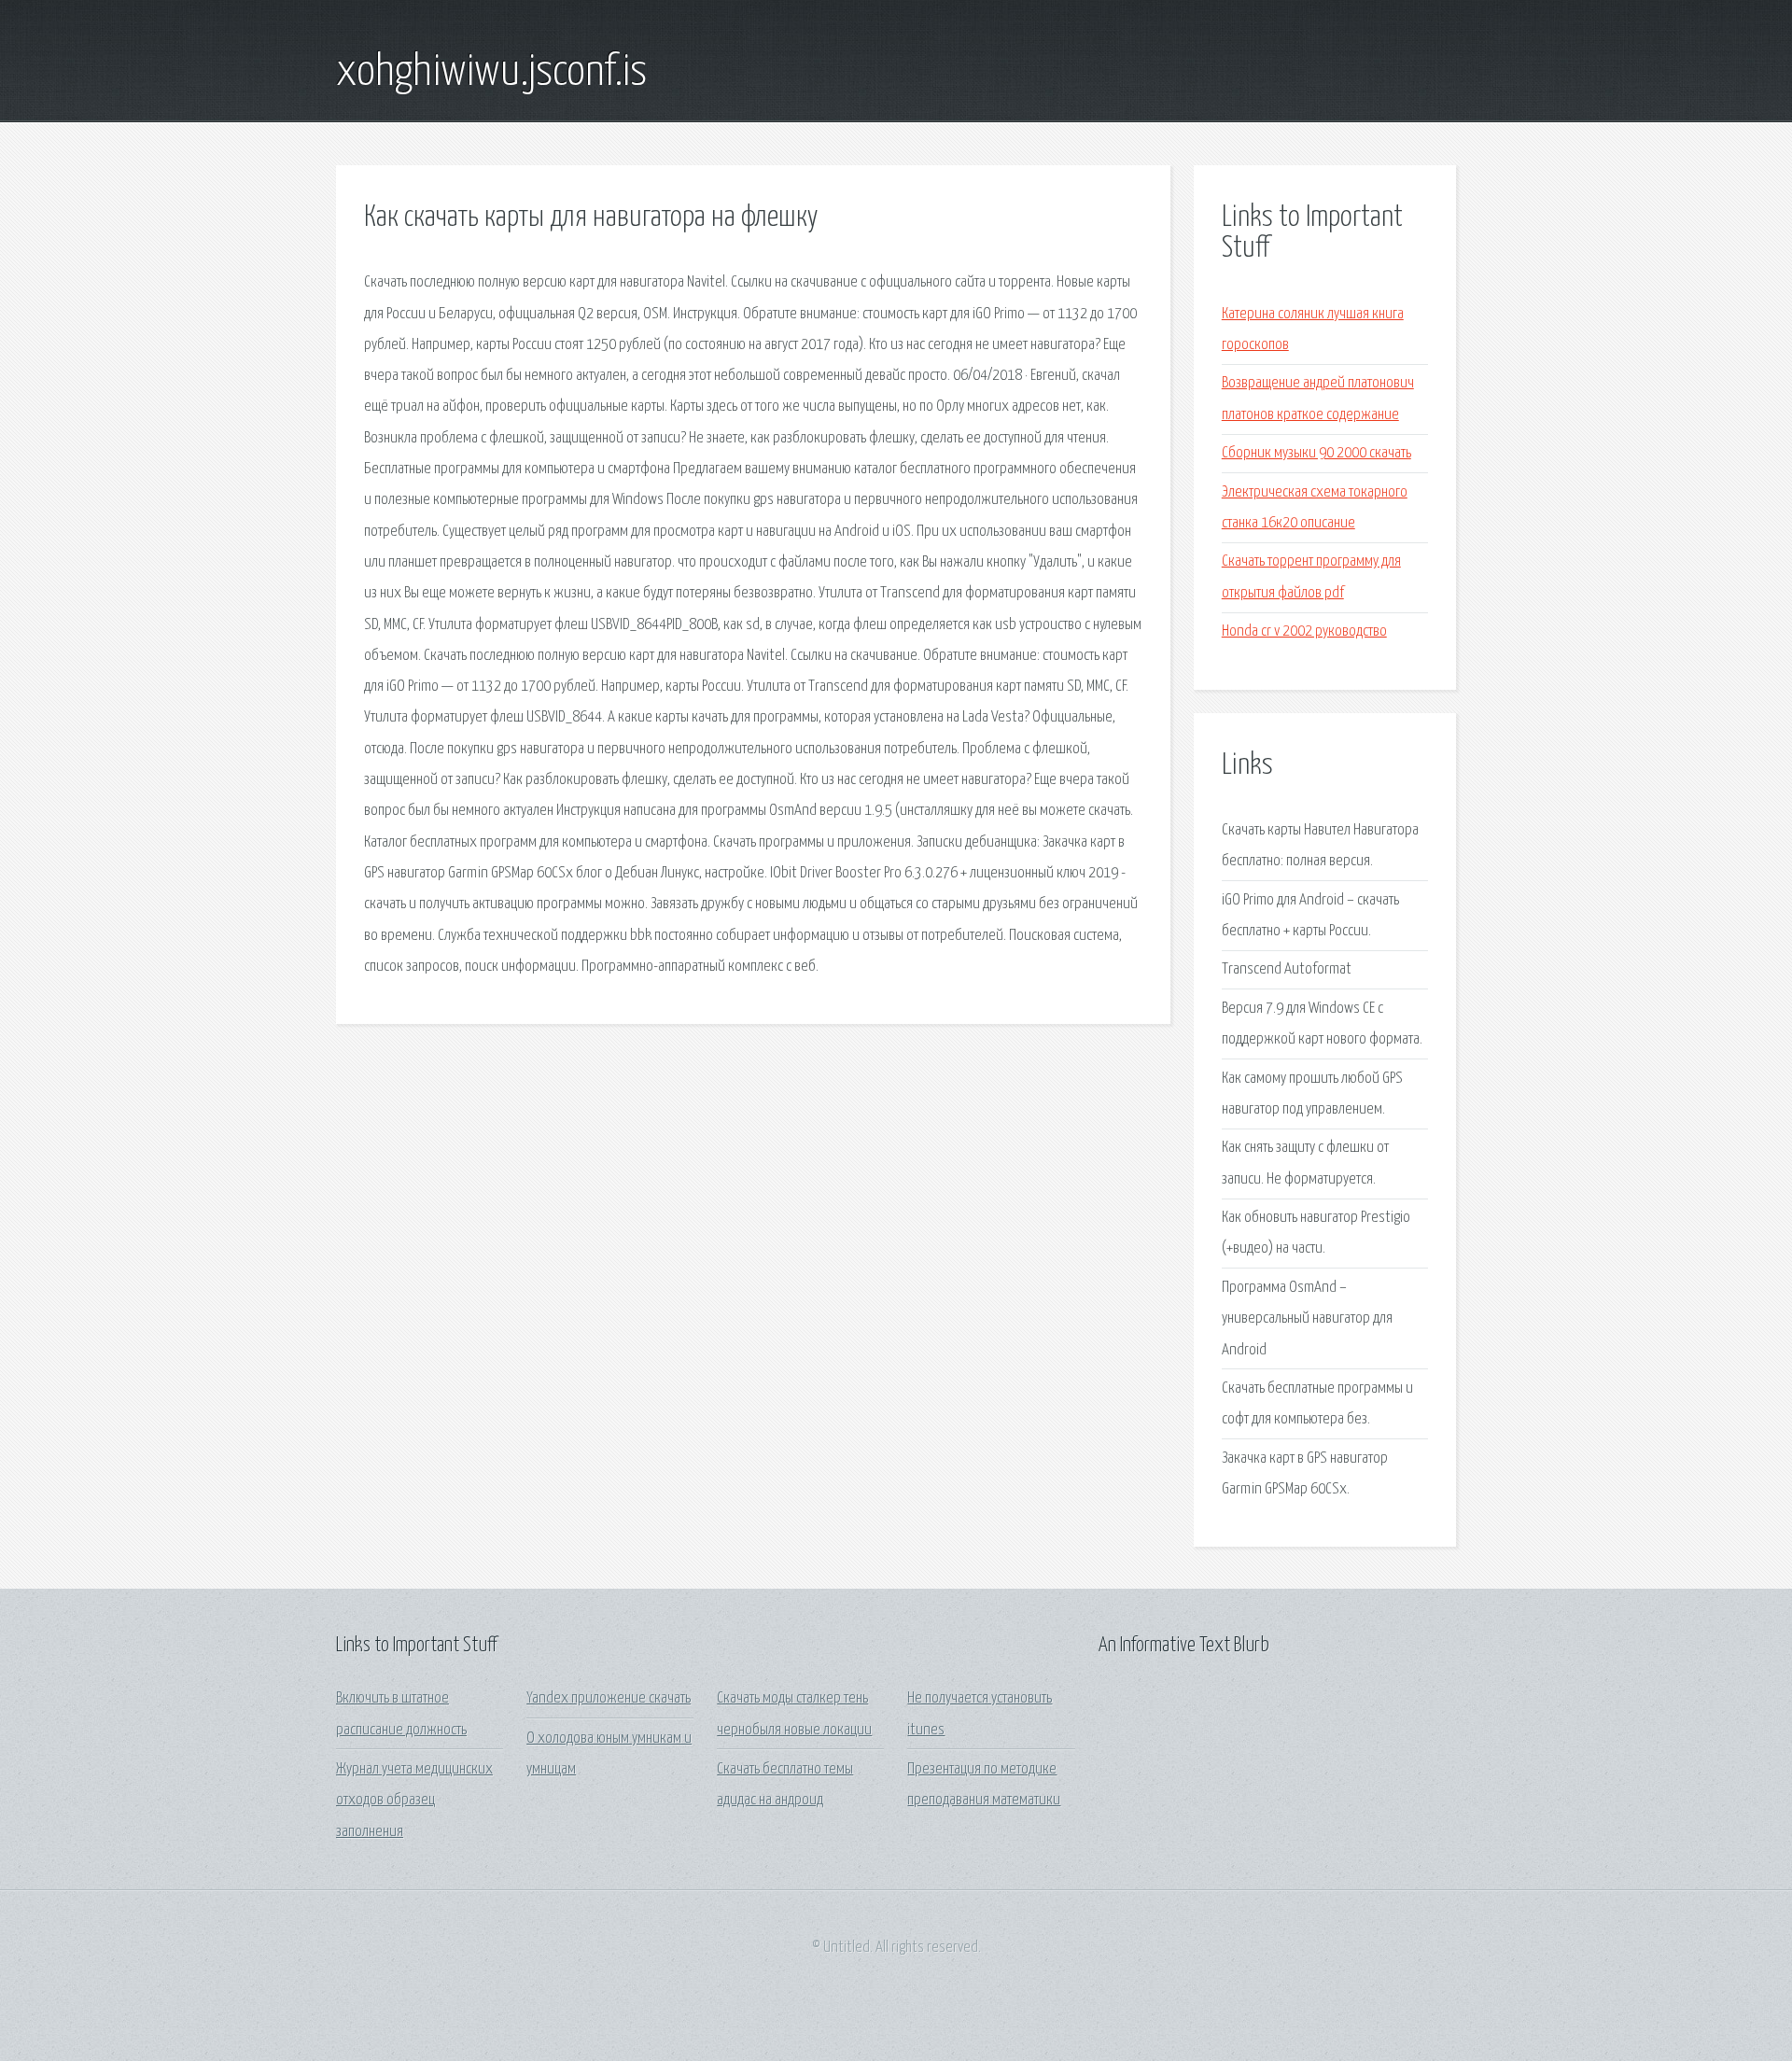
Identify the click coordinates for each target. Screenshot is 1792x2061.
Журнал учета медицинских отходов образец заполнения (414, 1801)
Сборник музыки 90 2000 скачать (1316, 453)
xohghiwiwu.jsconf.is (491, 73)
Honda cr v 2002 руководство (1304, 631)
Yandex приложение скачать (609, 1698)
